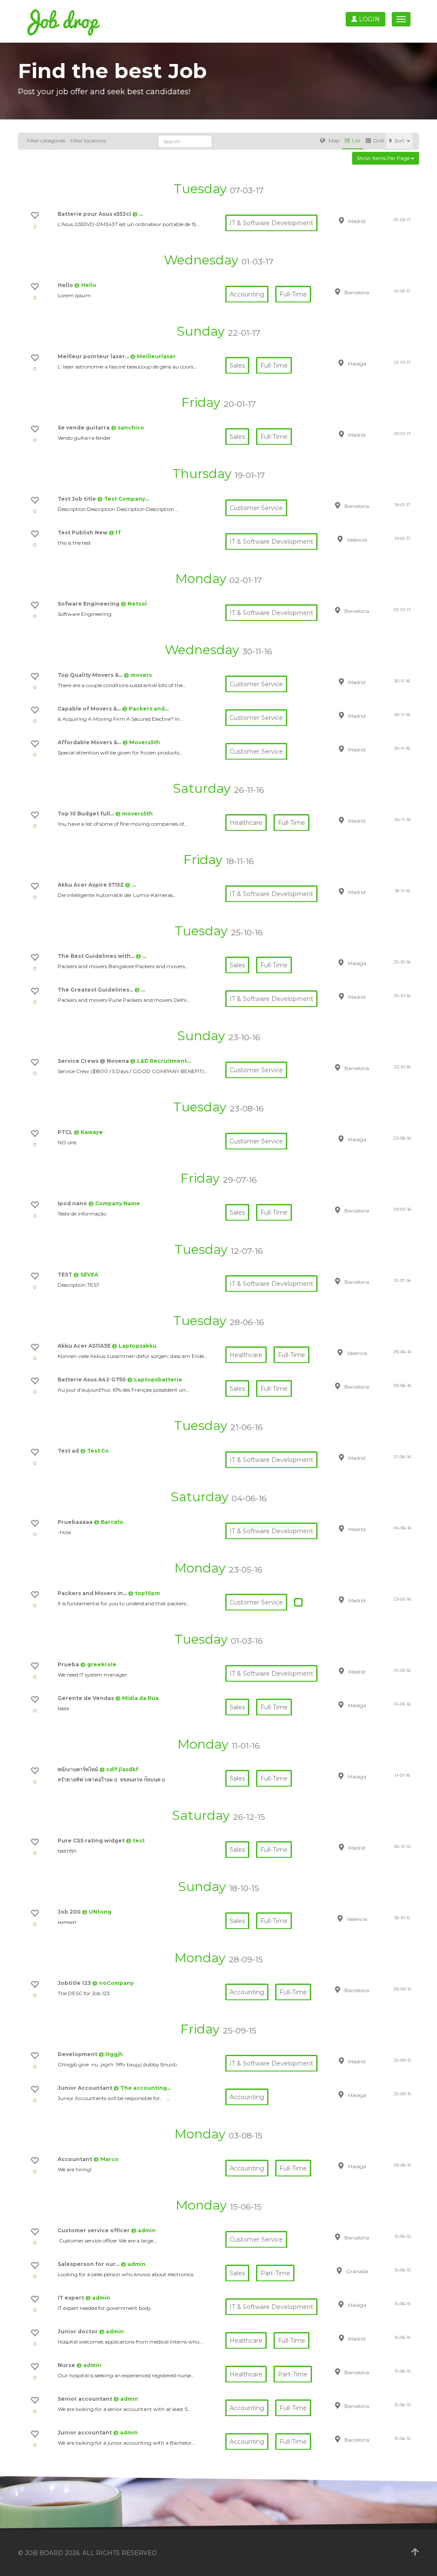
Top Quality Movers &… (91, 675)
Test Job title (77, 499)
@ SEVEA (86, 1275)
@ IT (115, 532)
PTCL (66, 1132)
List (356, 141)
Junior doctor (78, 2331)
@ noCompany (113, 1983)
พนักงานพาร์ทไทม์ (79, 1769)
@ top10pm (144, 1593)
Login (369, 19)
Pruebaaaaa (76, 1522)
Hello (66, 285)
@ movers (138, 675)
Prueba (69, 1664)
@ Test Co (95, 1451)
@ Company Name (114, 1203)
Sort (400, 141)
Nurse (67, 2365)
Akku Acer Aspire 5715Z (91, 885)
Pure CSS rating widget (92, 1841)
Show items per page (384, 158)
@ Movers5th (141, 742)
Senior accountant (86, 2399)
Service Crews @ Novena (94, 1061)
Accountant (76, 2159)
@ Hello (85, 285)
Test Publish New (83, 532)
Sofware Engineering (89, 604)
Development (78, 2054)
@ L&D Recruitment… (160, 1061)
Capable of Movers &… (90, 709)
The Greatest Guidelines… (96, 990)
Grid (378, 141)
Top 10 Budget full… (86, 814)
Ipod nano (73, 1203)
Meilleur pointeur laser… (94, 356)
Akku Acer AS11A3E (85, 1346)
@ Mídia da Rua (137, 1698)
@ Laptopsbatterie (155, 1379)
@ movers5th (134, 814)
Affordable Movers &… (90, 742)
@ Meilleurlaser (153, 356)
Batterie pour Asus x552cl (95, 214)
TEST (66, 1275)
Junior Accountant (86, 2088)
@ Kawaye (88, 1132)
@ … (138, 214)
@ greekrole (98, 1664)
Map (334, 141)
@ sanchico (128, 428)
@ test (135, 1841)
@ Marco (106, 2159)
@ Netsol (134, 604)
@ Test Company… (123, 499)
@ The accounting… (142, 2088)
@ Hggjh (111, 2054)
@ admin (143, 2230)
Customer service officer (94, 2230)
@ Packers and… (145, 709)
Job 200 (70, 1912)
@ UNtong (97, 1912)
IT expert (71, 2298)
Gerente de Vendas (86, 1698)
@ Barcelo (109, 1522)
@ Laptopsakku (134, 1346)
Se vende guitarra (84, 428)
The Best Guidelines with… (97, 956)
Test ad (69, 1451)
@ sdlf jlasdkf (119, 1769)
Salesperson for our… (89, 2264)
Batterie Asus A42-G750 (92, 1379)
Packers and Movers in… (93, 1593)
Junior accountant (85, 2432)
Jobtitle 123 (75, 1983)
